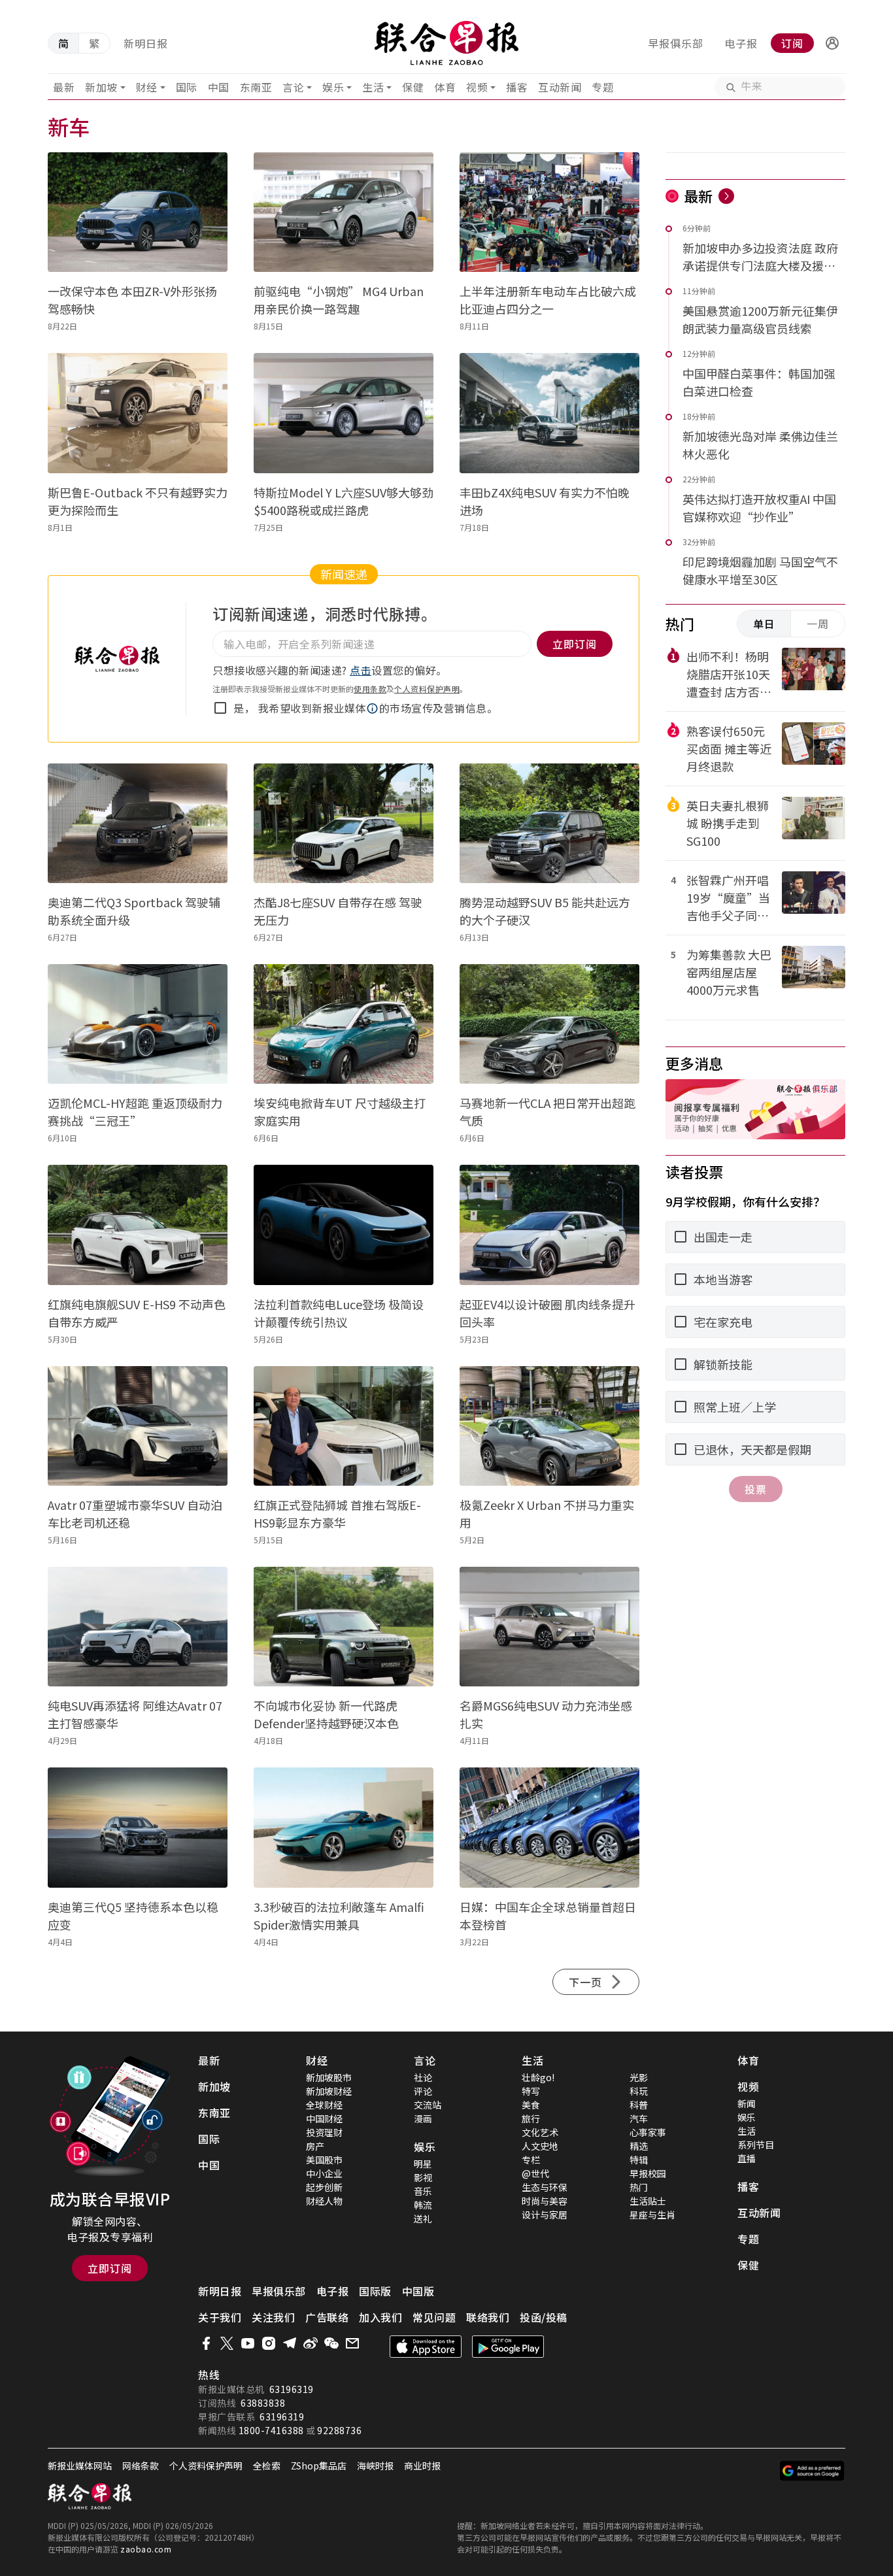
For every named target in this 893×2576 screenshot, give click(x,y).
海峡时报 (375, 2466)
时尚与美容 (545, 2201)
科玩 (639, 2091)
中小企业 (324, 2173)
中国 (219, 87)
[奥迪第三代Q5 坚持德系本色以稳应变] (138, 1827)
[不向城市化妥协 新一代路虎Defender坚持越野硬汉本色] (344, 1627)
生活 (373, 87)
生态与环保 (545, 2187)
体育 (445, 87)
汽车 (639, 2118)
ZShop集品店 (319, 2466)
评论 (423, 2091)
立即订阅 (110, 2268)
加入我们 (380, 2317)
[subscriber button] (832, 43)
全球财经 (324, 2105)
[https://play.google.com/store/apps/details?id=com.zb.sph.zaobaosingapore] (508, 2347)
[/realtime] (726, 196)
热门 (639, 2187)
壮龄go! (538, 2077)
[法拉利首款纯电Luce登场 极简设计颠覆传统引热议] (344, 1225)
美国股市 (324, 2160)
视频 (477, 87)
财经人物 (324, 2201)
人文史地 (540, 2146)
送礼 (423, 2218)
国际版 (375, 2291)
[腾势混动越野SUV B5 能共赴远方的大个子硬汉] (549, 823)
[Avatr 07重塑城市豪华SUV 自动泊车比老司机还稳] (138, 1426)
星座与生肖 (652, 2215)
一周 (818, 624)
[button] (832, 43)
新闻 (747, 2103)
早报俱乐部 (676, 43)
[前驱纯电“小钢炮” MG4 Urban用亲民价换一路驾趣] (344, 212)
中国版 (418, 2291)
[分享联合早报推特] (227, 2343)
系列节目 (756, 2145)
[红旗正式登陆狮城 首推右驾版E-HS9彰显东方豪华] (344, 1426)
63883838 (263, 2403)
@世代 (535, 2173)
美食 (531, 2105)
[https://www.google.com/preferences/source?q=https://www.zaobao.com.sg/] (812, 2471)
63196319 (292, 2389)
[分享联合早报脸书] (206, 2343)
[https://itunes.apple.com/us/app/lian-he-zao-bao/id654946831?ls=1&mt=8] (426, 2347)
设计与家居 (545, 2215)
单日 (764, 624)
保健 (413, 87)
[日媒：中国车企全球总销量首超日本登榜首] (549, 1827)
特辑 (639, 2160)
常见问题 (434, 2317)
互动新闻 (560, 87)
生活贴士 (648, 2201)
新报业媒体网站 (80, 2466)
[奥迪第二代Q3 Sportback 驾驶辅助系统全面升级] (138, 823)
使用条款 (370, 689)
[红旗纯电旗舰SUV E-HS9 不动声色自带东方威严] (138, 1225)
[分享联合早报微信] (331, 2343)
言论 (293, 87)
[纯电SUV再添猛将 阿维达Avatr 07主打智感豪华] (138, 1627)
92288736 (339, 2430)
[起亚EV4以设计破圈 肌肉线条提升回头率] (549, 1225)
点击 (361, 670)
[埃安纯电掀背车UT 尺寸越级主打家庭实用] (344, 1024)
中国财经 (324, 2118)
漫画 (423, 2118)
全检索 (267, 2466)
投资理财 (324, 2132)
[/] (447, 43)
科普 (639, 2105)
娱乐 (333, 87)
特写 (531, 2091)
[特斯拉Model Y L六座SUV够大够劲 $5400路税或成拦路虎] (344, 413)
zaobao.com (146, 2549)
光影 (639, 2077)
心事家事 (648, 2132)
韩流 (423, 2205)
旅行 (531, 2118)
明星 (423, 2164)
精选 (639, 2146)
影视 (423, 2177)
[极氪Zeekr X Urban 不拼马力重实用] (549, 1426)
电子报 (741, 43)
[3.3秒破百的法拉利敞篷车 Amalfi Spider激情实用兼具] (344, 1827)
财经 (147, 87)
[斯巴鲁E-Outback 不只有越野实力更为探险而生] (138, 413)
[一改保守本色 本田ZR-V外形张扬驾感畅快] (138, 212)
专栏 (531, 2160)
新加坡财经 (329, 2091)
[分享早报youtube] (248, 2343)
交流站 (428, 2105)
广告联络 (327, 2317)
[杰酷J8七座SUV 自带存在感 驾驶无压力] (344, 823)
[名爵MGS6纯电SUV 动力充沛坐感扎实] (549, 1627)
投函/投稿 (544, 2317)
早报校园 (648, 2173)
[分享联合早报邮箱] (352, 2343)
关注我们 (273, 2317)
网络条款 (141, 2466)
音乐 (423, 2191)
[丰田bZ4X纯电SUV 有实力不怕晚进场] (549, 413)
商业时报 (422, 2466)
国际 (187, 87)
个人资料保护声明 (427, 689)
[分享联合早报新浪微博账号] (311, 2343)
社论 (423, 2077)
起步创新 (324, 2187)
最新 (64, 87)
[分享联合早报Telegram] (290, 2343)
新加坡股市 (329, 2077)
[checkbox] (220, 708)
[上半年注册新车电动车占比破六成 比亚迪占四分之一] (549, 212)
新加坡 (101, 87)
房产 (315, 2146)
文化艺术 (540, 2132)
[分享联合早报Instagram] (269, 2343)
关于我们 (220, 2317)
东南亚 (256, 87)
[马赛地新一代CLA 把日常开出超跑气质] (549, 1024)
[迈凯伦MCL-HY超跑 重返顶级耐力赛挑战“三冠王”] (138, 1024)
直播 (747, 2158)
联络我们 (488, 2317)
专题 (602, 87)
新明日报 (146, 43)
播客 (517, 87)
